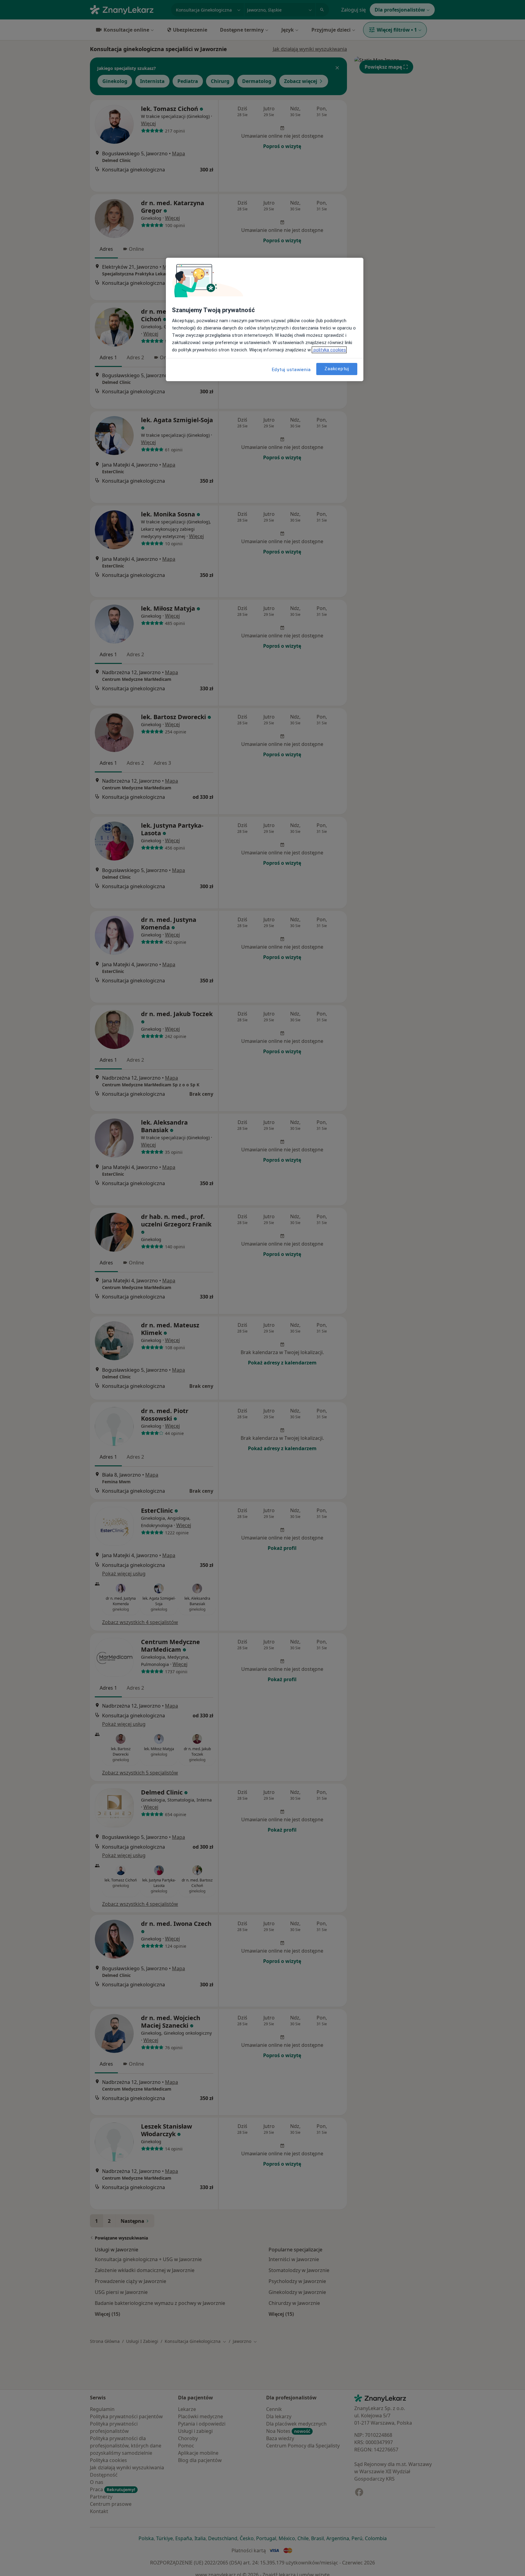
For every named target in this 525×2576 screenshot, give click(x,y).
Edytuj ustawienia (291, 370)
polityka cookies (329, 350)
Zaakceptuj (337, 369)
